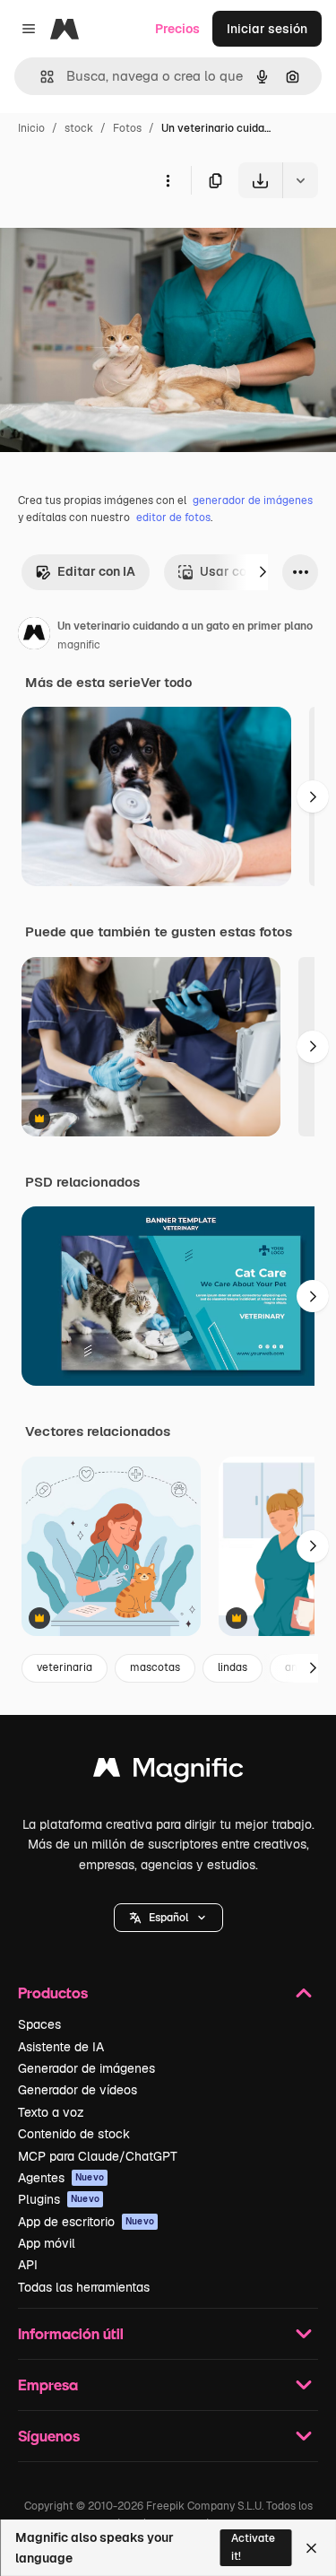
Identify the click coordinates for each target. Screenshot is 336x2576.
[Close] (311, 2548)
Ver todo (166, 683)
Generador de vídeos (78, 2090)
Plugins (59, 2199)
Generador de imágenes (86, 2068)
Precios (177, 29)
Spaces (39, 2024)
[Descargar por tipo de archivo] (300, 180)
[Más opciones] (168, 180)
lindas (233, 1667)
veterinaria (65, 1667)
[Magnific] (168, 1772)
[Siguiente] (263, 572)
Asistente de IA (61, 2047)
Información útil (71, 2333)
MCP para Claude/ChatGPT (98, 2156)
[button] (168, 1918)
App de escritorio (86, 2222)
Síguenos (49, 2436)
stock (79, 128)
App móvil (47, 2243)
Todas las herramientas (84, 2287)
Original (115, 240)
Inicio (31, 128)
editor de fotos (173, 518)
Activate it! (253, 2547)
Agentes (61, 2178)
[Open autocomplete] (40, 77)
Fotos (127, 128)
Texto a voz (51, 2112)
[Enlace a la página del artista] (34, 636)
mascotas (155, 1667)
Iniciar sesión (267, 29)
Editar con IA (96, 571)
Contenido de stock (74, 2134)
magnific (79, 645)
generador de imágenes (253, 500)
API (28, 2265)
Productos (53, 1993)
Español (168, 1918)
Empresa (48, 2385)
